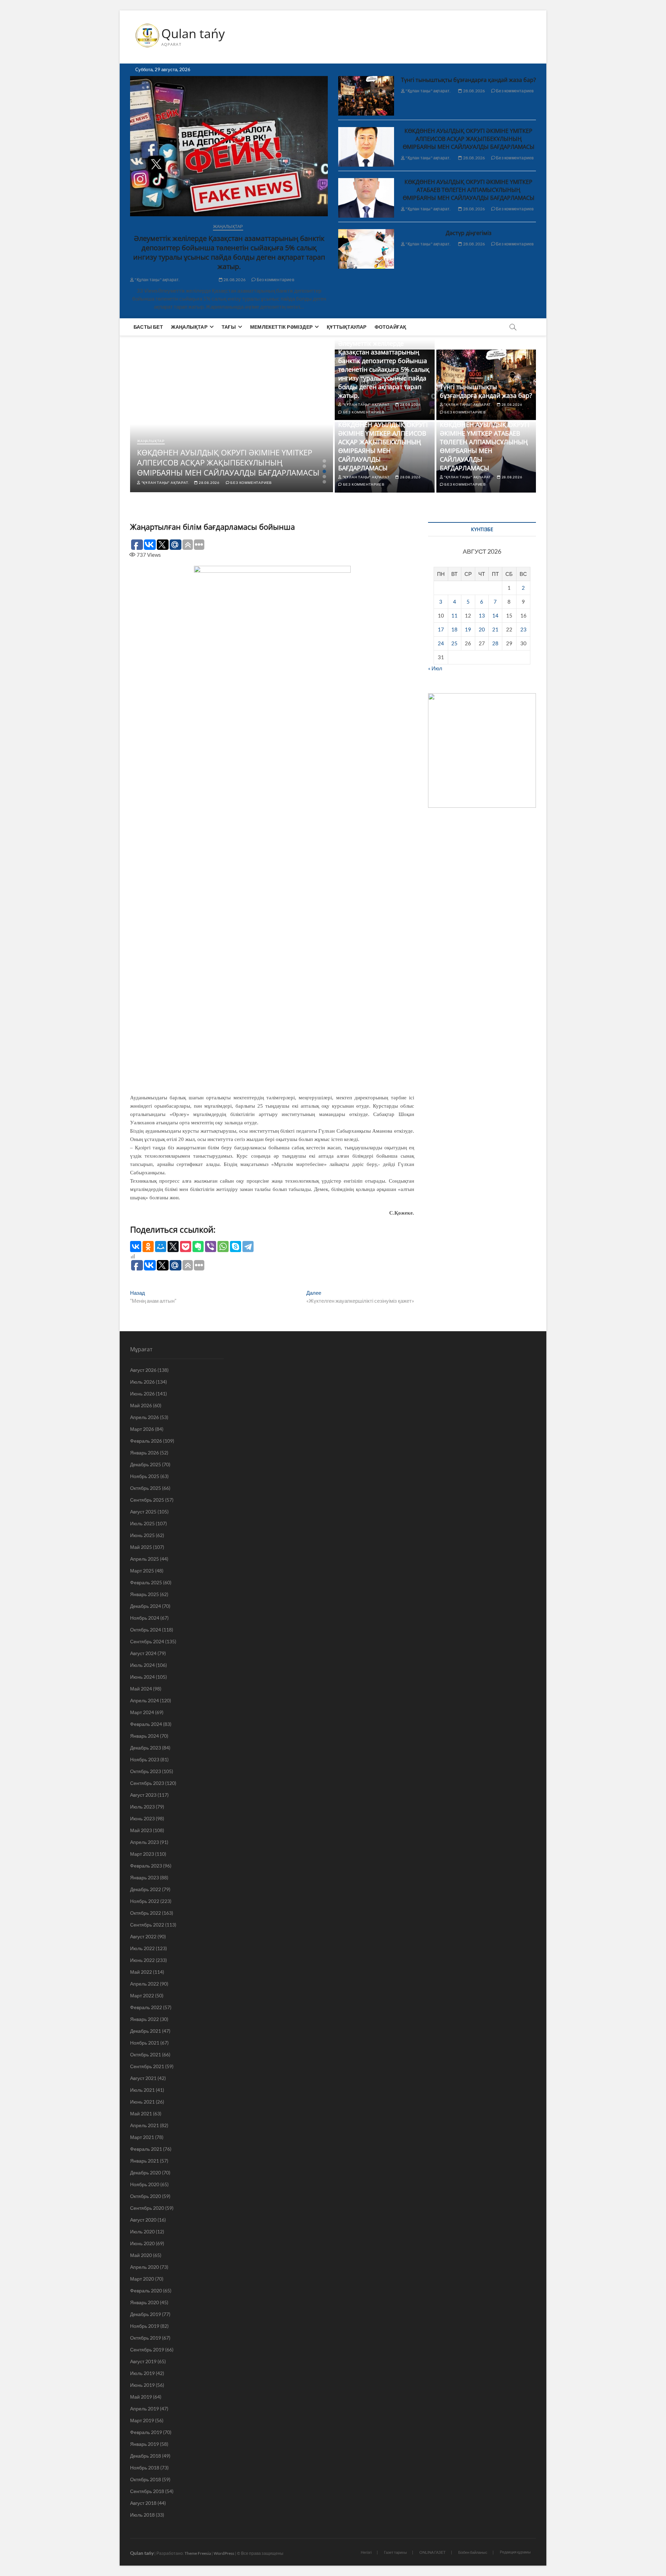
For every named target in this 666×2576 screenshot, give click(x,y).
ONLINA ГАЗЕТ (433, 2552)
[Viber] (211, 1247)
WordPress (224, 2553)
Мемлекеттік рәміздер (281, 327)
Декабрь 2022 (146, 1889)
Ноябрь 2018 (145, 2468)
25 (454, 643)
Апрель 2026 (144, 1417)
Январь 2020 (144, 2302)
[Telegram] (248, 1247)
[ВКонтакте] (136, 1247)
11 (454, 615)
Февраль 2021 (146, 2149)
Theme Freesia (198, 2553)
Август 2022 (143, 1936)
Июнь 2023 (142, 1818)
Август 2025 (143, 1512)
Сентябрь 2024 (147, 1641)
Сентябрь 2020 (147, 2208)
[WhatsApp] (223, 1247)
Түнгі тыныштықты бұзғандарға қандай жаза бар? (468, 80)
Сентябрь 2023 (147, 1783)
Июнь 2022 (142, 1960)
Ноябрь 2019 (145, 2326)
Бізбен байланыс (473, 2552)
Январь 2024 (144, 1736)
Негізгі (366, 2552)
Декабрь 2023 (146, 1748)
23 (523, 629)
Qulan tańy (193, 34)
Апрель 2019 (144, 2409)
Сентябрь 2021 (147, 2066)
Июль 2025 (142, 1523)
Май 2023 (141, 1830)
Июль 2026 (142, 1382)
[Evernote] (198, 1247)
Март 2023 (142, 1854)
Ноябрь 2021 (145, 2043)
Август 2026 (143, 1370)
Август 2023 (143, 1795)
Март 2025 (142, 1571)
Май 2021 (141, 2113)
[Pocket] (186, 1247)
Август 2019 (143, 2361)
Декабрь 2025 (146, 1464)
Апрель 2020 (144, 2267)
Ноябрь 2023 (145, 1759)
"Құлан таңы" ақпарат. (157, 280)
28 (495, 643)
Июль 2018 (142, 2515)
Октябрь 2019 (146, 2338)
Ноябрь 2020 (145, 2184)
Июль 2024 (142, 1665)
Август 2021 (143, 2078)
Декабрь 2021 (146, 2031)
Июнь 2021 (142, 2102)
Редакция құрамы (515, 2552)
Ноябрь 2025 (145, 1476)
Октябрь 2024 (146, 1630)
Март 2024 (142, 1712)
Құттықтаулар (347, 327)
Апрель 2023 (144, 1842)
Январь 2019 (144, 2444)
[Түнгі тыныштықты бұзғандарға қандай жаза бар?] (366, 96)
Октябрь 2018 (146, 2479)
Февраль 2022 (146, 2007)
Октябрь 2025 (146, 1488)
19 (468, 629)
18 (454, 629)
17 (441, 629)
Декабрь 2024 (146, 1606)
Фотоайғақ (391, 327)
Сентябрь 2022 (147, 1925)
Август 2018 (143, 2503)
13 (482, 615)
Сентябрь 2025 (147, 1500)
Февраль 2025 (146, 1582)
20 (482, 629)
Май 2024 (141, 1689)
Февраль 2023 (146, 1866)
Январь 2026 (144, 1453)
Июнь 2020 (142, 2243)
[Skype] (236, 1247)
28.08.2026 (234, 280)
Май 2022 (141, 1972)
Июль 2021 (142, 2090)
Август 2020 (143, 2220)
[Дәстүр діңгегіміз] (366, 249)
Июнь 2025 (142, 1535)
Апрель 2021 (144, 2125)
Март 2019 (142, 2420)
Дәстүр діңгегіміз (469, 233)
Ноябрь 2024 (145, 1618)
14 (495, 615)
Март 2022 (142, 1995)
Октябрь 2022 (146, 1913)
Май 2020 (141, 2255)
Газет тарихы (395, 2552)
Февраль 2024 (146, 1724)
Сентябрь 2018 (147, 2491)
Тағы (229, 327)
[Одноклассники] (148, 1247)
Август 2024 (143, 1653)
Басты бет (148, 327)
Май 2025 (141, 1547)
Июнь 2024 (142, 1677)
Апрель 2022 (144, 1984)
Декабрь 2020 (146, 2172)
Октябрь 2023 (146, 1771)
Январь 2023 (144, 1877)
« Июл (435, 668)
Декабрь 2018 (146, 2456)
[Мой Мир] (161, 1247)
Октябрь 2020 (146, 2196)
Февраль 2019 (146, 2432)
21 (495, 629)
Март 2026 (142, 1429)
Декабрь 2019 (146, 2314)
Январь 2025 (144, 1594)
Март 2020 (142, 2279)
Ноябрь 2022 (145, 1901)
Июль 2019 (142, 2373)
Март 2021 (142, 2137)
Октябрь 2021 (146, 2054)
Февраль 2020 (146, 2290)
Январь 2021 (144, 2161)
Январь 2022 (144, 2019)
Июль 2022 (142, 1948)
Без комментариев (275, 280)
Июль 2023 (142, 1807)
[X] (173, 1247)
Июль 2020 (142, 2231)
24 (441, 643)
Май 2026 (141, 1405)
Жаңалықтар (228, 226)
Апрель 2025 (144, 1559)
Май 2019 (141, 2397)
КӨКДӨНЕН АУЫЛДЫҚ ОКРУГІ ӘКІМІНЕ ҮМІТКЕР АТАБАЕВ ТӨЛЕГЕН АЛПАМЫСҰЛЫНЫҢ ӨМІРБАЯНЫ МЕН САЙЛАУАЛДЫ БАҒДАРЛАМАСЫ (469, 190)
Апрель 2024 (144, 1700)
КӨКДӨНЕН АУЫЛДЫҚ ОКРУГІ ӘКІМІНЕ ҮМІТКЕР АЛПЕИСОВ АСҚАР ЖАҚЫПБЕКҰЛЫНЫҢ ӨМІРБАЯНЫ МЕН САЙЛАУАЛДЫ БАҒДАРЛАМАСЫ (469, 139)
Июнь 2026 (142, 1394)
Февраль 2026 (146, 1441)
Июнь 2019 (142, 2385)
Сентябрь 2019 (147, 2350)
